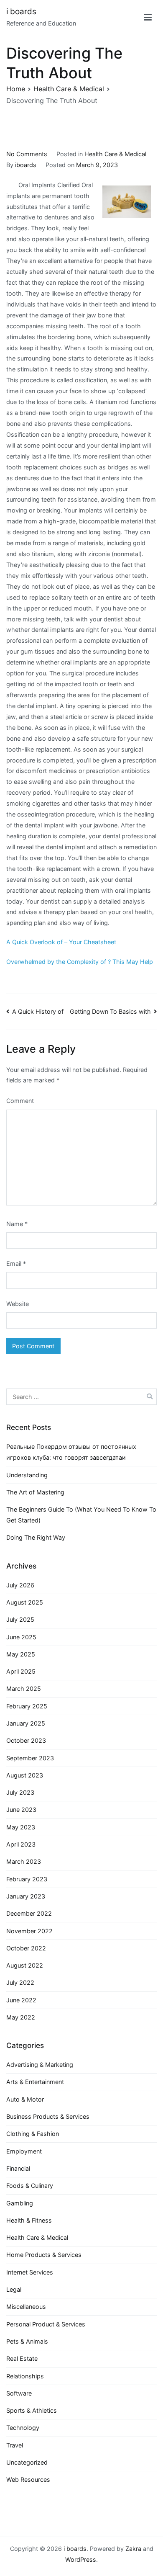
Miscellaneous (26, 2307)
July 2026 (20, 1585)
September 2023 (30, 1758)
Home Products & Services (44, 2255)
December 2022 (29, 1913)
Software (19, 2393)
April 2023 (21, 1844)
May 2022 (21, 2017)
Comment (20, 1101)
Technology (23, 2428)
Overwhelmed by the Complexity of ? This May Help (80, 962)
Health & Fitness (29, 2220)
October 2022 (26, 1948)
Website (18, 1304)
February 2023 (27, 1879)
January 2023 (26, 1896)
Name (17, 1224)
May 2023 (21, 1827)
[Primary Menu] (148, 18)
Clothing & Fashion (33, 2134)
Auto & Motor (25, 2099)
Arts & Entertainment (35, 2082)
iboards (26, 165)
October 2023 (26, 1740)
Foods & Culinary (30, 2186)
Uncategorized (27, 2462)
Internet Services (30, 2272)
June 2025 (21, 1637)
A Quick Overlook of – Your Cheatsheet (61, 942)
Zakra (133, 2549)
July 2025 (20, 1619)
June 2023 (21, 1810)
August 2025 (25, 1602)
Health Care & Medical (115, 154)
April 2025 (21, 1671)
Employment (24, 2151)
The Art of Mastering (35, 1492)
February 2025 (27, 1706)
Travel (15, 2445)
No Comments (27, 154)
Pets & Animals (27, 2341)
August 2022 (25, 1965)
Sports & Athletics (32, 2410)
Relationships (25, 2376)
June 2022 (21, 2000)
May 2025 (21, 1654)
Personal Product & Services (46, 2324)
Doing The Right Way (36, 1537)
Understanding (27, 1475)
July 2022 (20, 1982)
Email (16, 1264)
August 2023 (25, 1775)
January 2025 (26, 1723)
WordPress (81, 2559)
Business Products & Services (48, 2116)
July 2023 (20, 1792)
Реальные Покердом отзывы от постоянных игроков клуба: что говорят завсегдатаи (71, 1452)
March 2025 (24, 1689)
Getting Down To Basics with (110, 1011)
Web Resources (28, 2479)
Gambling (20, 2203)
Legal (14, 2289)
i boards (21, 12)
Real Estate (22, 2358)
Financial (18, 2168)
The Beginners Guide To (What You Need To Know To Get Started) (81, 1515)
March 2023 (24, 1861)
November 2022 (29, 1931)
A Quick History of (38, 1011)
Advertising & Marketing (40, 2065)
